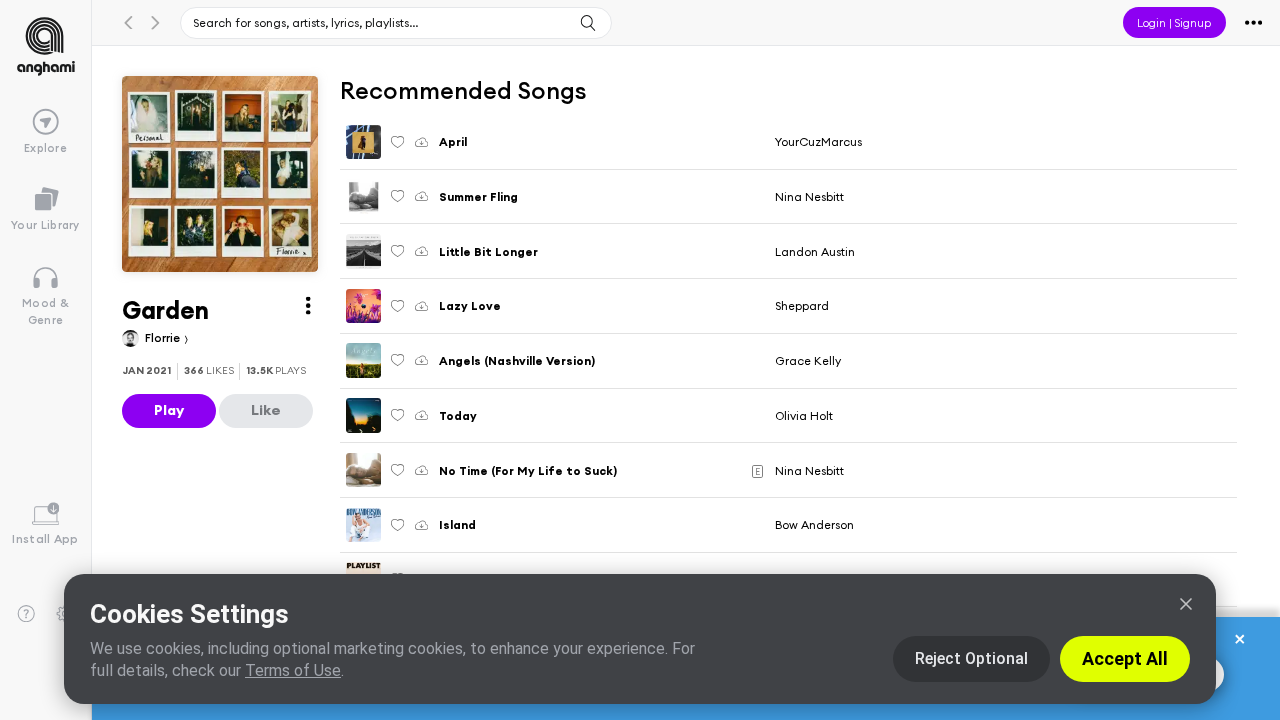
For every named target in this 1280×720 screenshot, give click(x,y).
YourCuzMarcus (818, 141)
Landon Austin (815, 251)
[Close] (1186, 604)
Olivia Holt (804, 415)
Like (266, 410)
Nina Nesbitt (809, 196)
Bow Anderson (814, 524)
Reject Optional (971, 658)
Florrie (164, 337)
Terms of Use (293, 670)
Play (169, 410)
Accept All (1125, 658)
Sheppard (802, 305)
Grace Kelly (808, 360)
